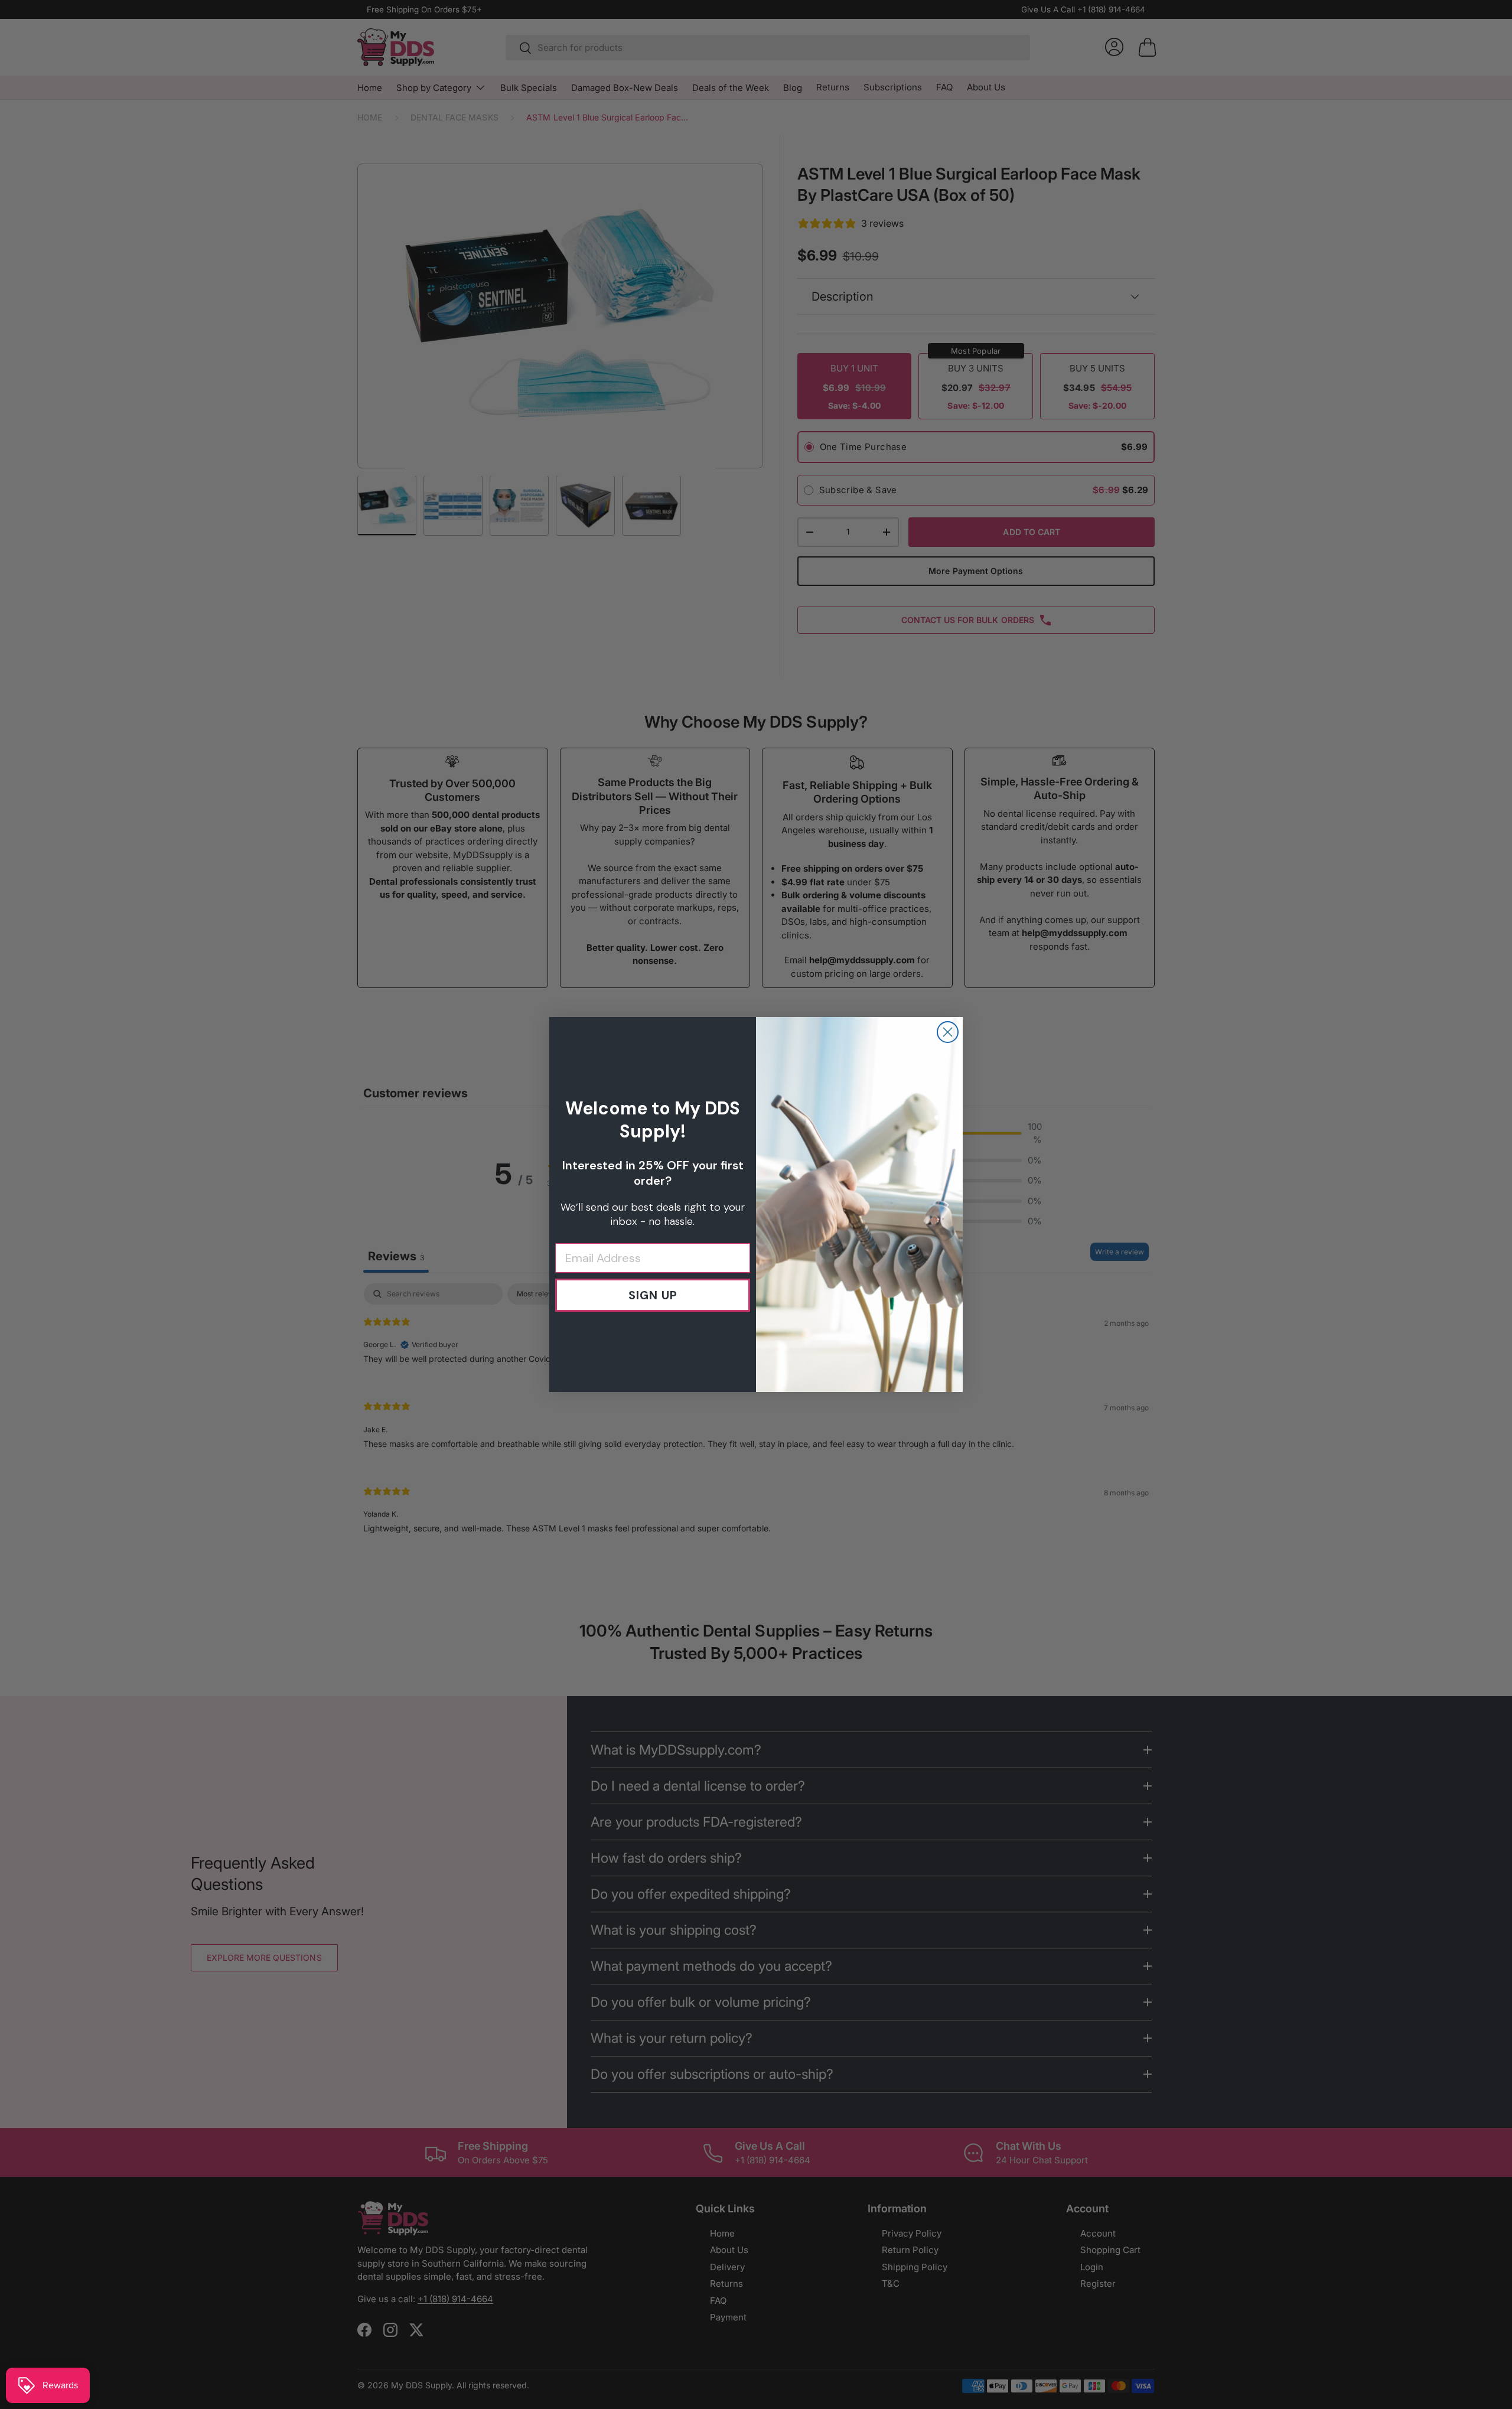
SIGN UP (653, 1295)
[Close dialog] (948, 1032)
